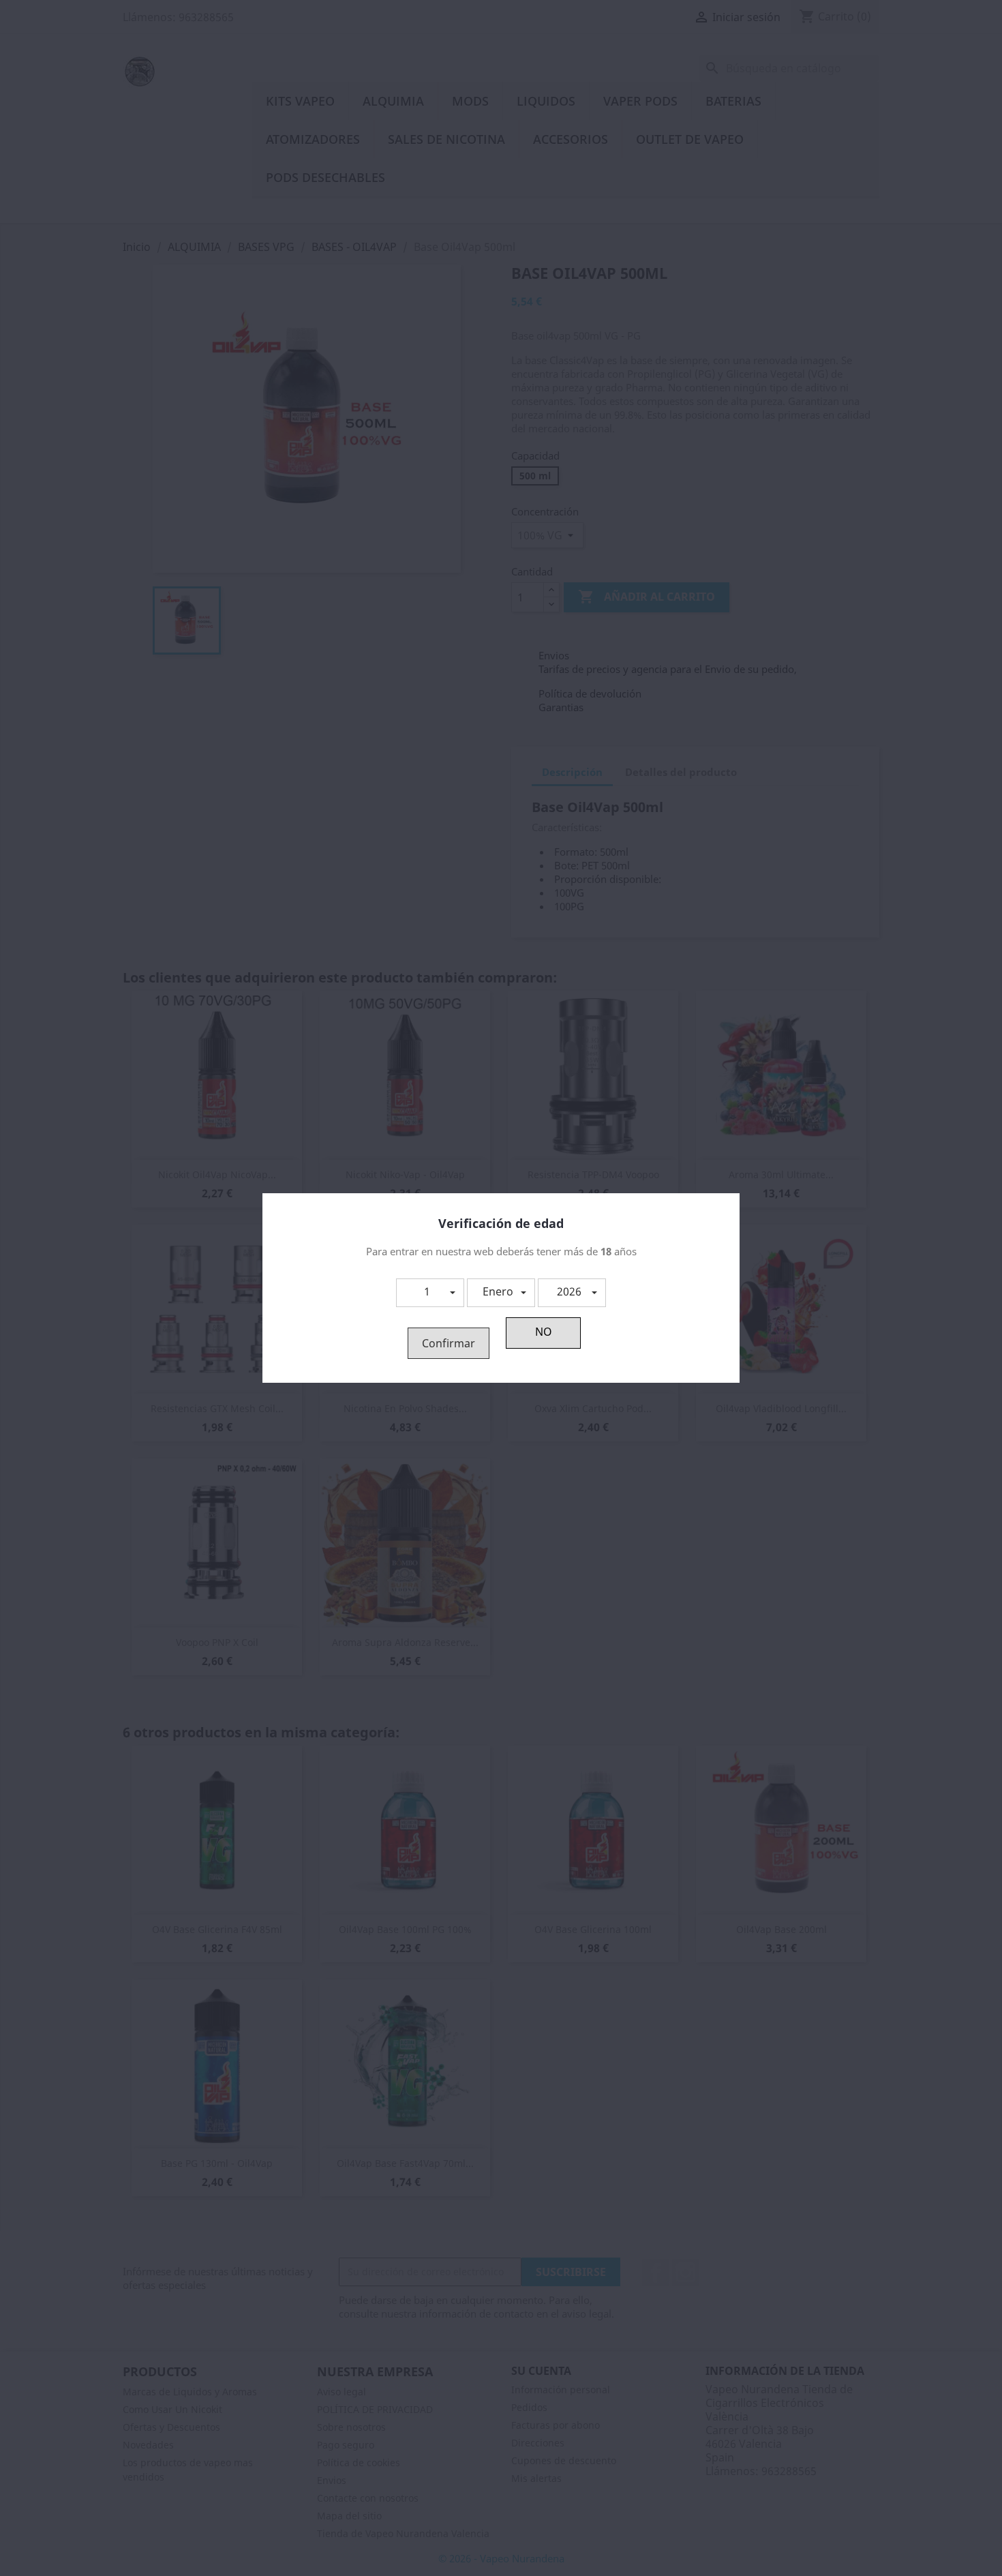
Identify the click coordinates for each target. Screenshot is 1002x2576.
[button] (430, 1293)
